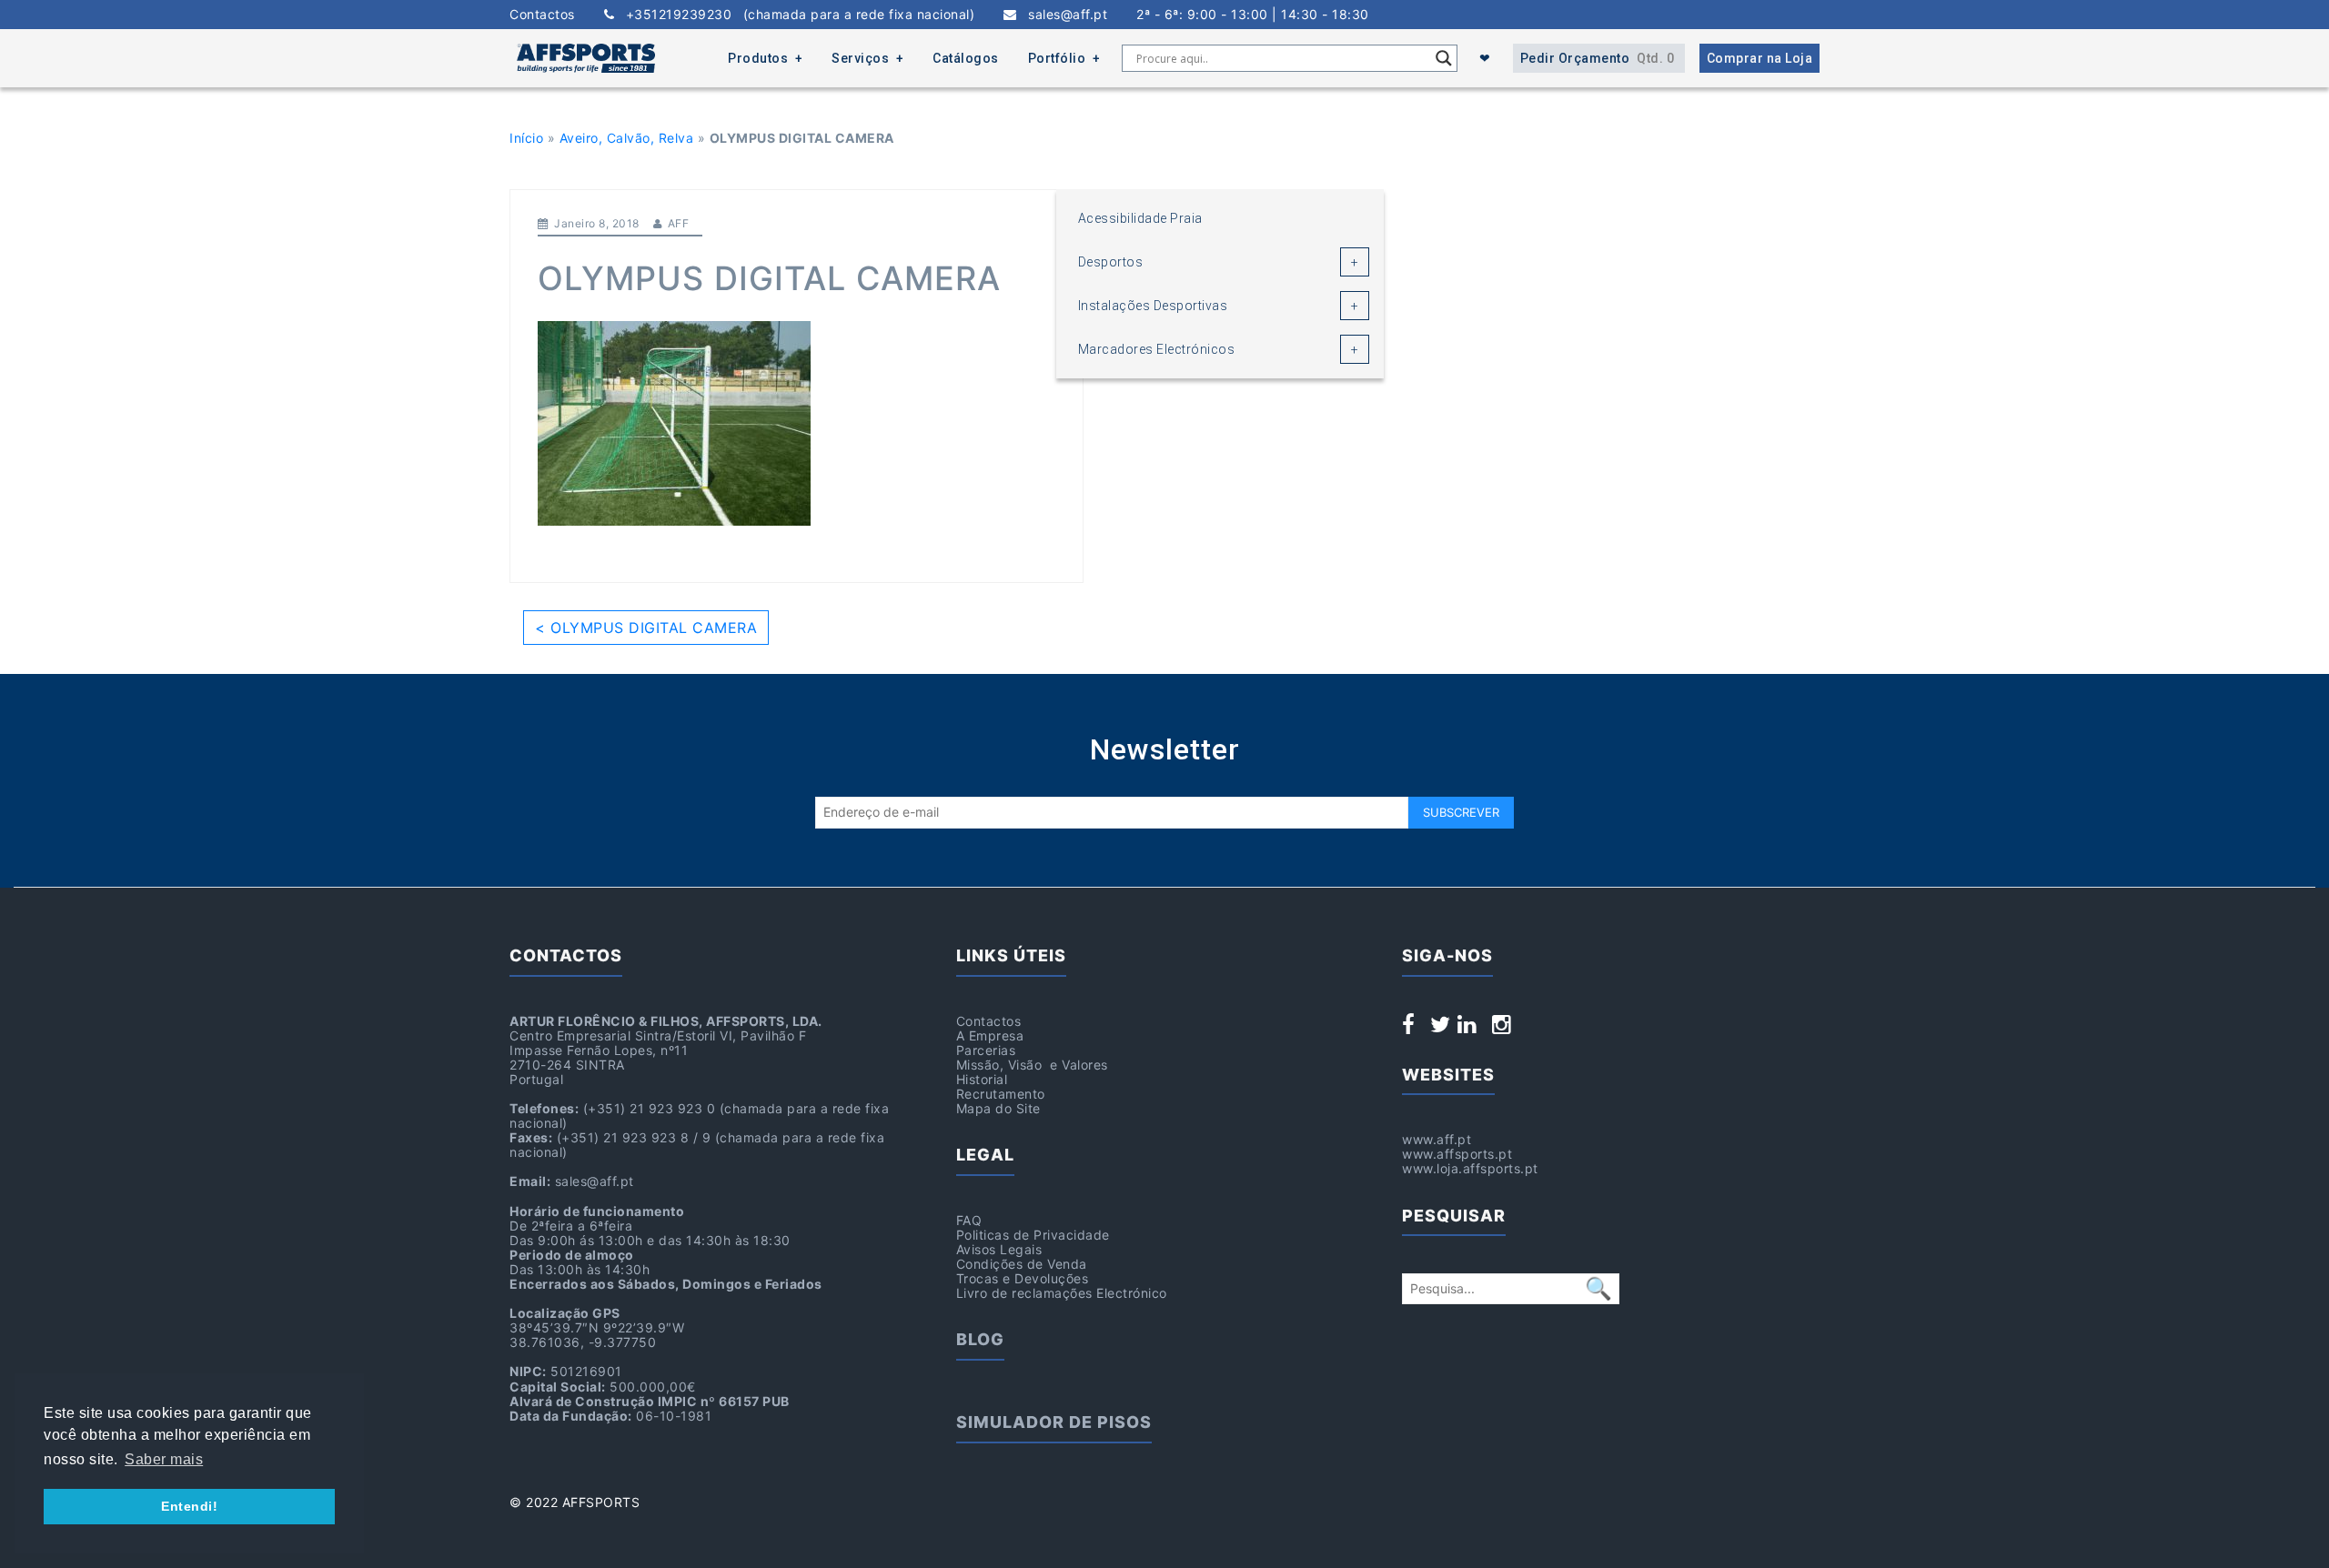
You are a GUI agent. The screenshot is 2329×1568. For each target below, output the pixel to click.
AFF (679, 223)
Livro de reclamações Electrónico (1062, 1293)
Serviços (860, 58)
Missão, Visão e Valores (1032, 1065)
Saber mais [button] (164, 1459)
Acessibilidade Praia (1140, 218)
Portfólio (1057, 58)
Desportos (1111, 262)
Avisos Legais (999, 1249)
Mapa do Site (998, 1108)
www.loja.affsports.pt (1470, 1168)
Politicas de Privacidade (1033, 1235)
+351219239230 (794, 15)
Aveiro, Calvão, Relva (627, 138)
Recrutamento (1001, 1094)
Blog (980, 1339)
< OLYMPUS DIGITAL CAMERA (646, 628)
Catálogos (966, 58)
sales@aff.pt (1062, 15)
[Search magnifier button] (1444, 58)
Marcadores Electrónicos (1157, 349)
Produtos (758, 58)
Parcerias (986, 1050)
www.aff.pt (1437, 1139)
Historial (982, 1079)
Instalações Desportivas (1153, 306)
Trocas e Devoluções (1023, 1278)
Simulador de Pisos (1054, 1422)
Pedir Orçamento (1598, 58)
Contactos (542, 15)
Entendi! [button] (189, 1506)
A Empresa (990, 1035)
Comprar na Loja (1760, 58)
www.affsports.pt (1457, 1154)
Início (526, 138)
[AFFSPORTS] (586, 58)
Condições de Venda (1022, 1264)
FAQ (969, 1220)
